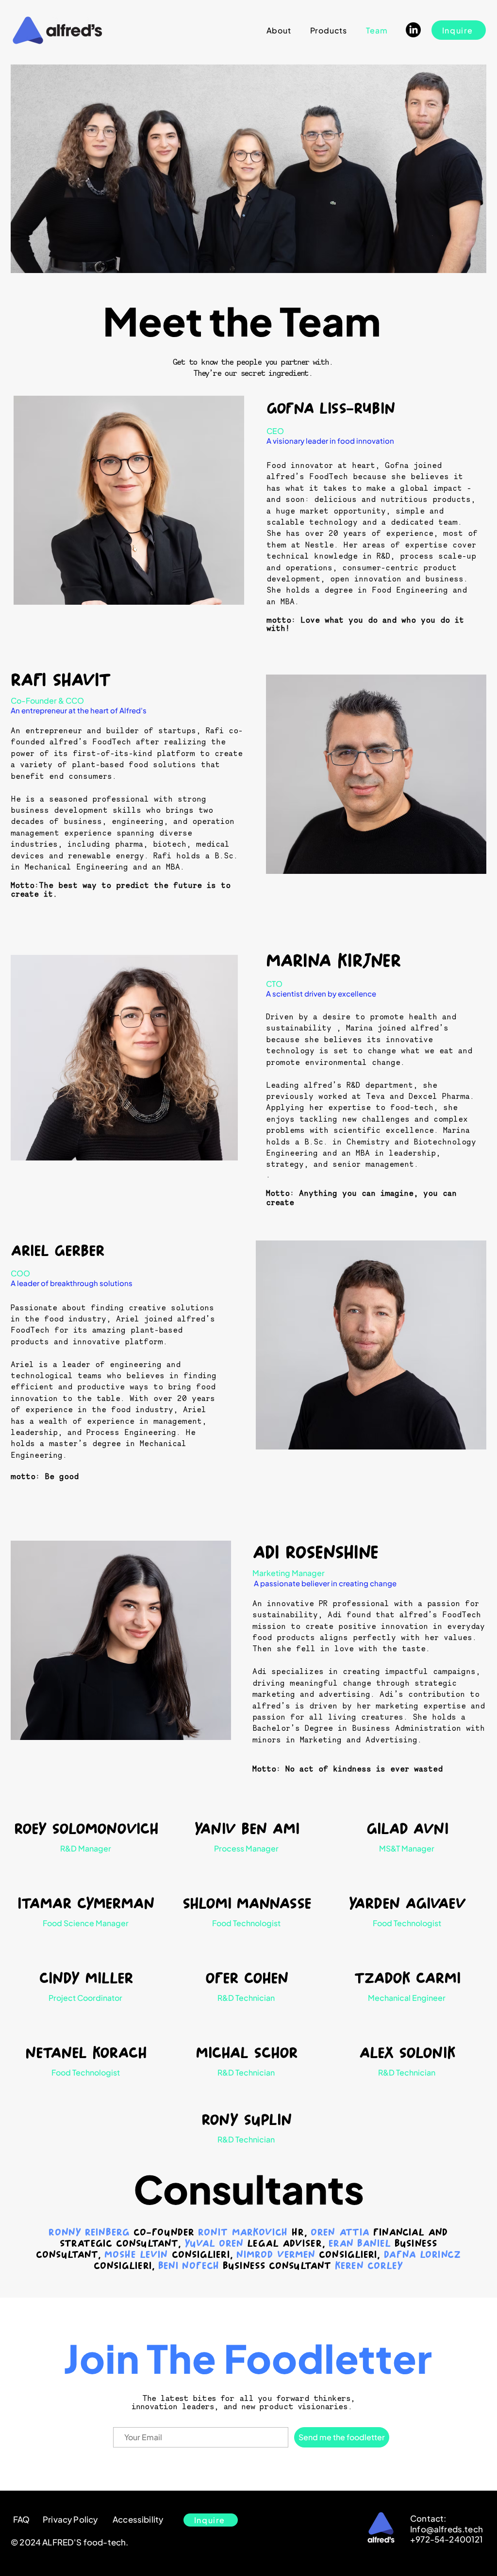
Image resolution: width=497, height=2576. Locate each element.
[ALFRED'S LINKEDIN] (413, 30)
